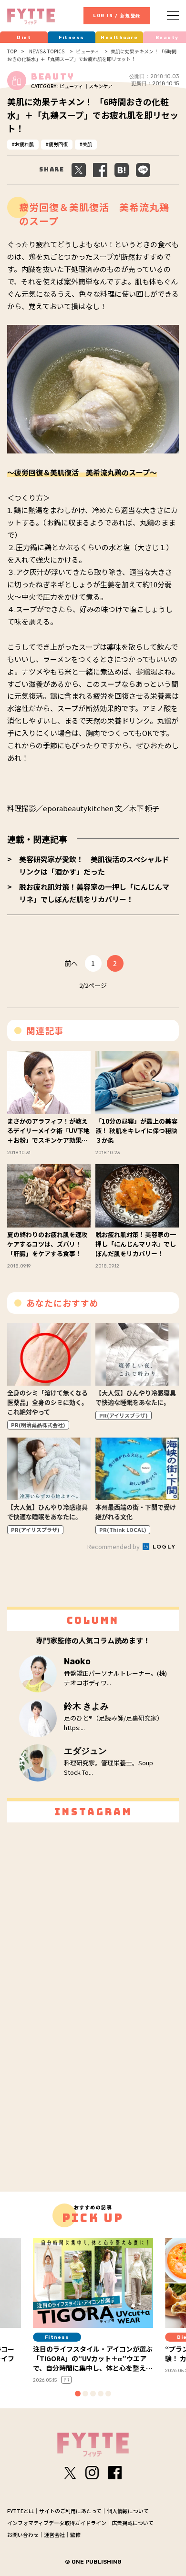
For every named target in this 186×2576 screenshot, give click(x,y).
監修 (75, 2535)
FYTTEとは (21, 2511)
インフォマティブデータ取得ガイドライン (57, 2523)
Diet (24, 38)
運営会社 (54, 2535)
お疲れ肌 (24, 144)
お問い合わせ (23, 2535)
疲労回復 (58, 144)
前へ (71, 963)
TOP (12, 51)
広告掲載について (133, 2523)
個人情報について (128, 2511)
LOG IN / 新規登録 (117, 16)
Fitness (72, 38)
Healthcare (119, 38)
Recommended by (114, 1546)
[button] (78, 2394)
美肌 (87, 144)
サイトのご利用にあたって (70, 2511)
